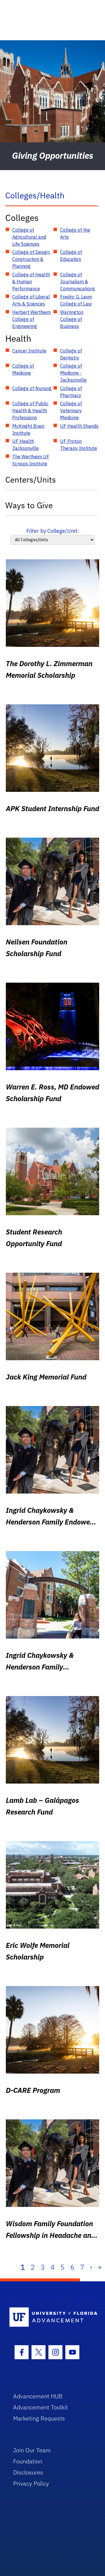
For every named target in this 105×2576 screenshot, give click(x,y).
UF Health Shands (79, 426)
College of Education (71, 256)
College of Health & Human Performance (31, 282)
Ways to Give (29, 505)
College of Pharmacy (71, 392)
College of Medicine (23, 369)
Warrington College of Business (72, 319)
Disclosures (28, 2472)
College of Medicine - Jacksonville (73, 373)
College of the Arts (75, 233)
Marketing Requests (39, 2418)
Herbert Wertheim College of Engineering (32, 319)
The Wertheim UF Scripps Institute (31, 460)
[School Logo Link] (49, 2317)
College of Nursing (32, 388)
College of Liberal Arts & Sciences (31, 300)
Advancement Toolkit (41, 2407)
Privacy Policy (31, 2483)
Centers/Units (31, 480)
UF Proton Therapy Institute (79, 445)
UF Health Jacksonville (26, 445)
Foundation (28, 2461)
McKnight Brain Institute (28, 429)
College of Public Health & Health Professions (30, 411)
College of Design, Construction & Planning (31, 259)
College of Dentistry (71, 354)
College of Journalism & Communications (78, 282)
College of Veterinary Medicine (71, 411)
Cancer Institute (29, 351)
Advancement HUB (38, 2396)
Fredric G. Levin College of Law (76, 300)
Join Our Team (32, 2450)
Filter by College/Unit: (53, 531)
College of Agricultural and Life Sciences (29, 237)
